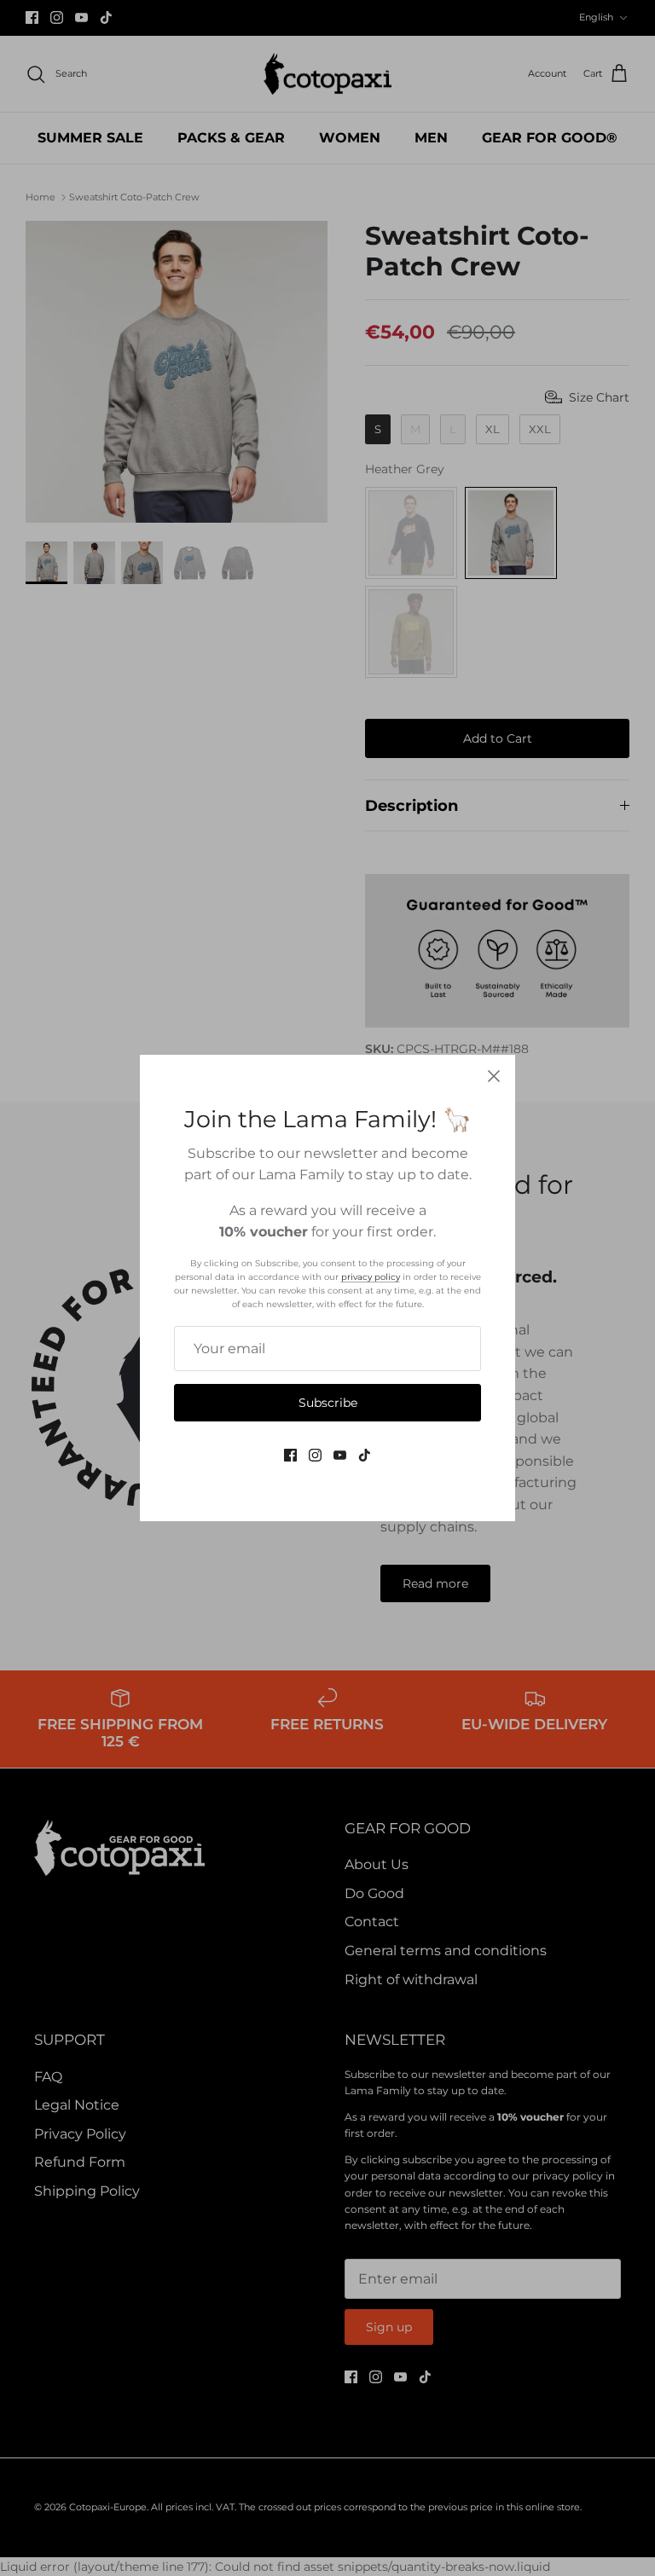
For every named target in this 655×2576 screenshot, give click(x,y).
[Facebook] (290, 1455)
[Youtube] (340, 1455)
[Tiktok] (365, 1455)
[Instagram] (315, 1455)
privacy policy (371, 1277)
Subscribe (328, 1403)
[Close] (494, 1076)
